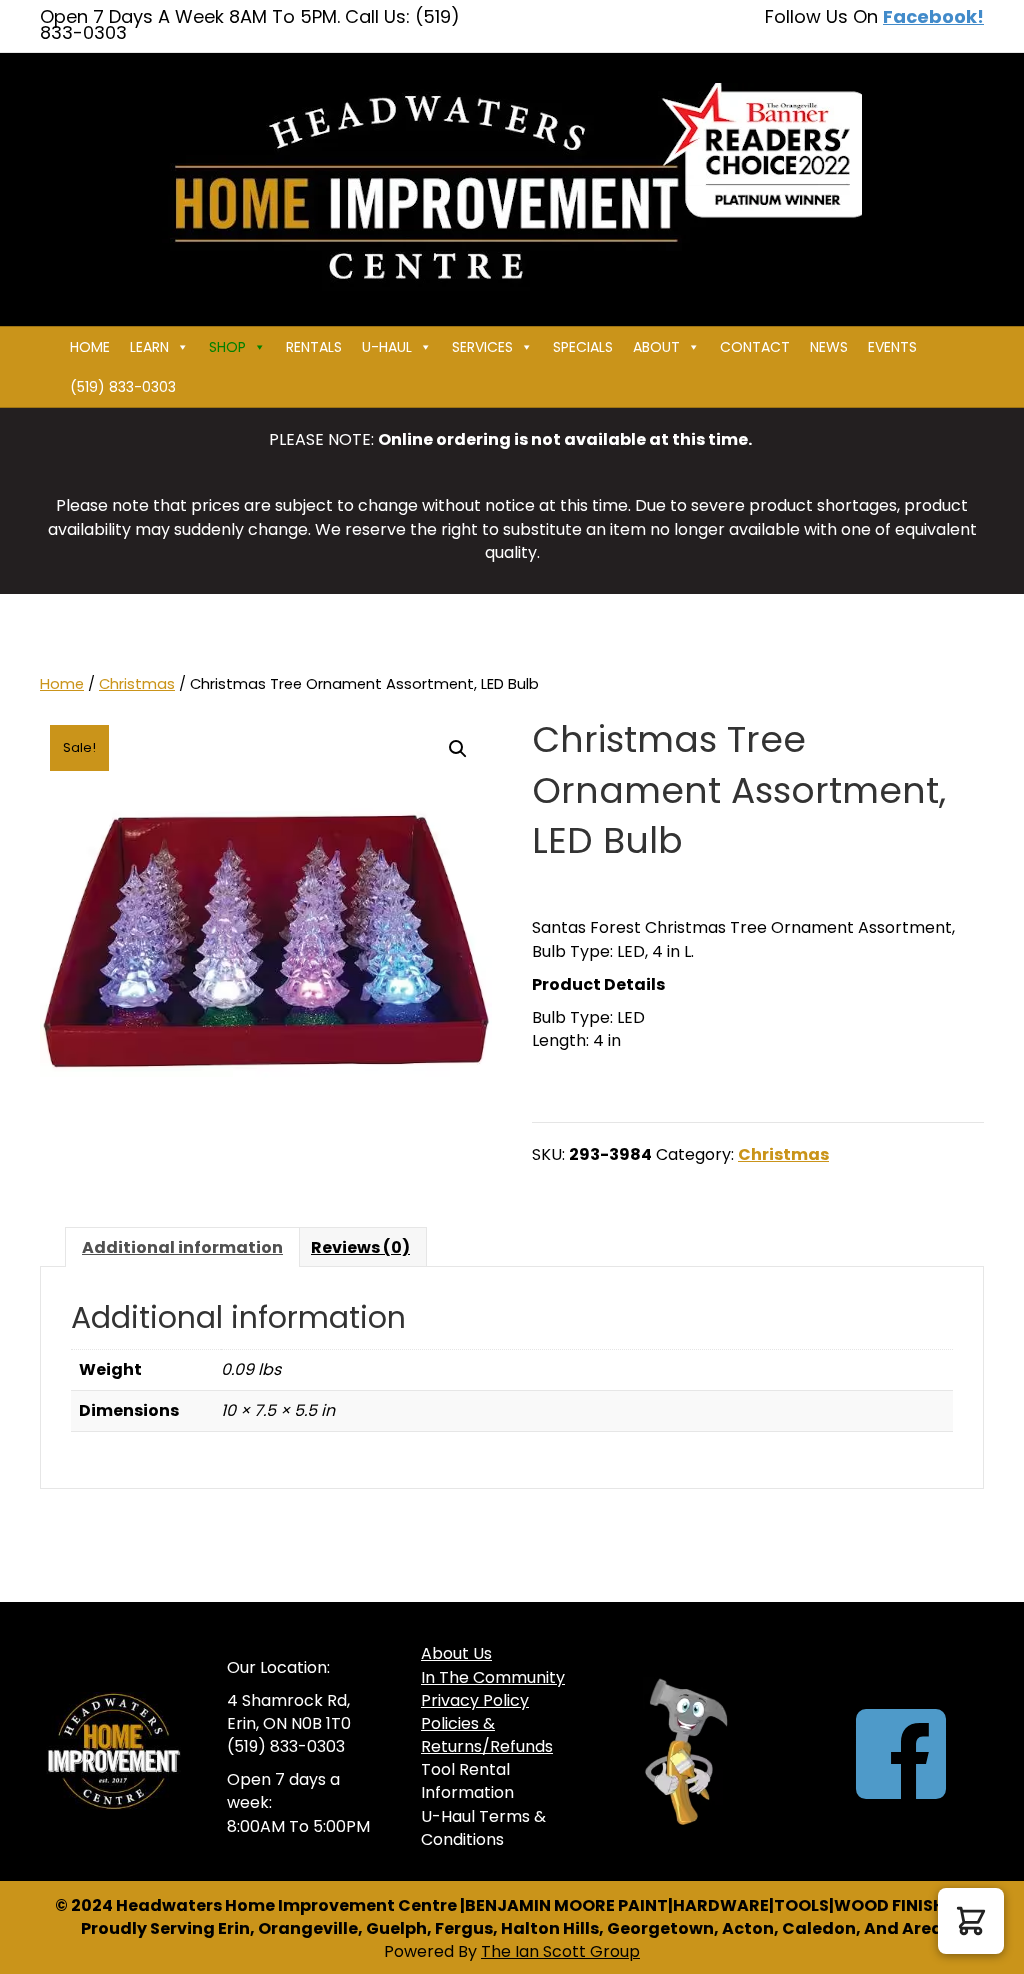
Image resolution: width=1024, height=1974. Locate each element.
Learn (149, 347)
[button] (458, 749)
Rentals (314, 347)
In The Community (493, 1677)
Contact (755, 347)
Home (90, 347)
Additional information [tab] (182, 1247)
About (656, 347)
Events (892, 347)
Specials (583, 347)
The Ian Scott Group (560, 1951)
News (829, 347)
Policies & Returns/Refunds (487, 1735)
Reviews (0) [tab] (360, 1247)
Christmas (137, 684)
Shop (227, 347)
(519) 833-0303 (123, 387)
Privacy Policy (475, 1700)
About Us (456, 1653)
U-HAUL (387, 347)
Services (482, 347)
